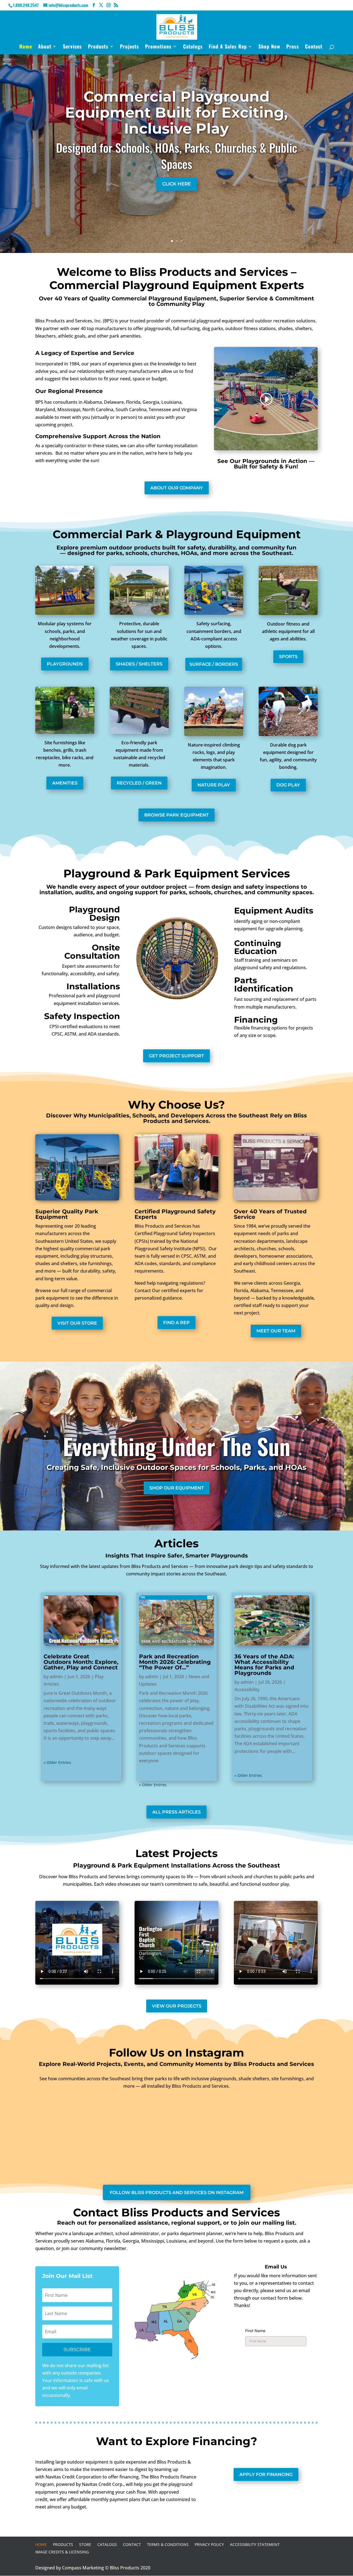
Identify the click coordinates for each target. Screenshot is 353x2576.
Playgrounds (65, 664)
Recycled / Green (139, 783)
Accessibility (247, 1690)
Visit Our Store (77, 1323)
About (45, 47)
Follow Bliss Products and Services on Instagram (177, 2193)
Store (85, 2544)
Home (26, 47)
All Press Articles (176, 1812)
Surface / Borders (214, 664)
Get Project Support (176, 1056)
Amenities (65, 783)
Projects (129, 47)
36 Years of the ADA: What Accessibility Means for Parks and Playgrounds (264, 1665)
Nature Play (214, 785)
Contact (314, 47)
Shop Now (269, 47)
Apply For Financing (266, 2474)
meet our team (276, 1331)
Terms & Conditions (168, 2544)
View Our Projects (177, 2006)
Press (293, 47)
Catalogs (193, 47)
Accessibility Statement (255, 2544)
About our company (177, 488)
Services (72, 47)
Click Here (176, 184)
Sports (288, 657)
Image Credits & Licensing (62, 2552)
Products (98, 47)
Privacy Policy (209, 2544)
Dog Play (288, 785)
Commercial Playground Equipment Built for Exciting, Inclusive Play (176, 113)
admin (56, 1677)
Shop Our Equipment (177, 1488)
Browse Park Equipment (176, 815)
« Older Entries (57, 1762)
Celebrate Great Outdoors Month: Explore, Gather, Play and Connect (81, 1662)
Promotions (158, 47)
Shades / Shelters (139, 664)
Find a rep (176, 1323)
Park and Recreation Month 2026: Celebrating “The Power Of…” (175, 1662)
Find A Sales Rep (228, 47)
